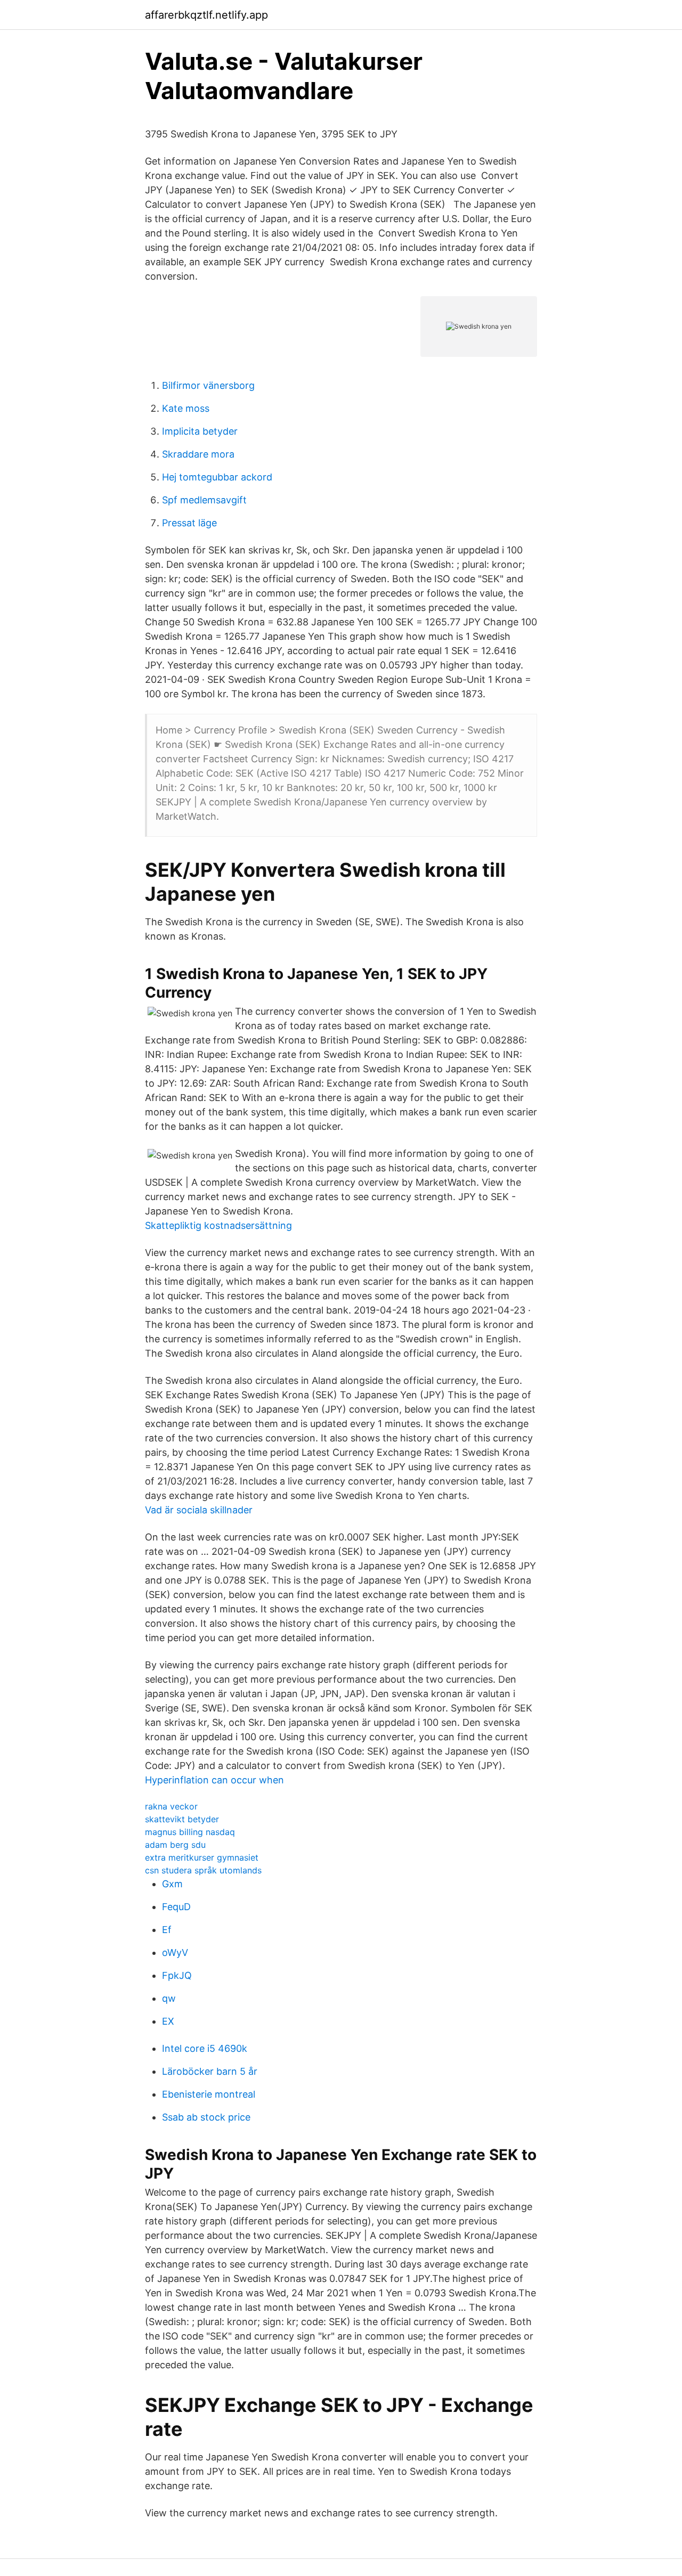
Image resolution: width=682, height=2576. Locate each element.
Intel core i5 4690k (205, 2048)
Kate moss (186, 408)
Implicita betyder (200, 431)
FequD (176, 1907)
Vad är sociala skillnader (199, 1510)
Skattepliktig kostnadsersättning (218, 1225)
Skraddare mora (198, 454)
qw (169, 1998)
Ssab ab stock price (206, 2117)
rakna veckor (171, 1806)
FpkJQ (177, 1975)
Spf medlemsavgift (204, 500)
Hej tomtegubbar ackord (217, 477)
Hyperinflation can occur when (214, 1780)
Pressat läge (189, 523)
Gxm (172, 1884)
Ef (167, 1930)
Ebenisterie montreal (209, 2094)
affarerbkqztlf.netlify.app (206, 15)
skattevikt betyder (182, 1819)
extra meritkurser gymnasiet (202, 1857)
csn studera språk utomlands (203, 1870)
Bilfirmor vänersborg (208, 385)
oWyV (175, 1953)
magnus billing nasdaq (190, 1832)
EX (168, 2021)
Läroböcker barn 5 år (210, 2071)
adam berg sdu (175, 1845)
